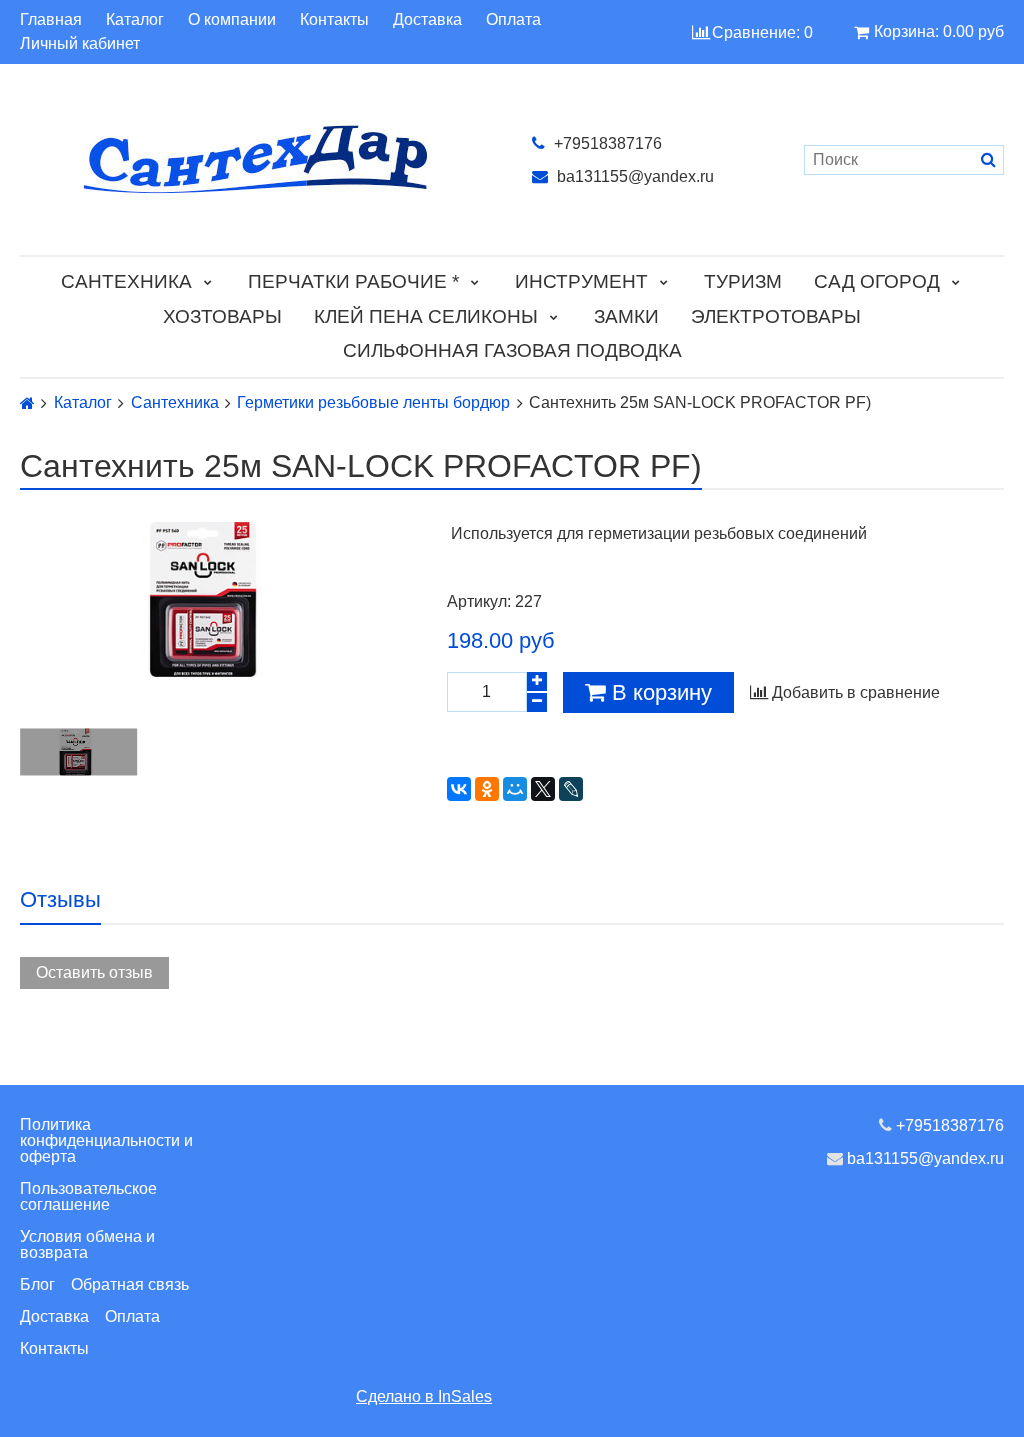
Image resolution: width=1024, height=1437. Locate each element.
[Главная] (27, 403)
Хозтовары (222, 316)
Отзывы (60, 899)
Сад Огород (877, 281)
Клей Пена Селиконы (426, 316)
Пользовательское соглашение (88, 1196)
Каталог (135, 20)
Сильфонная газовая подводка (512, 350)
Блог (37, 1284)
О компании (232, 20)
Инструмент (581, 281)
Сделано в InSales (424, 1396)
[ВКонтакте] (459, 789)
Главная (51, 20)
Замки (626, 316)
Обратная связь (130, 1284)
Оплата (513, 20)
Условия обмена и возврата (87, 1244)
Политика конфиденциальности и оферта (106, 1140)
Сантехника (126, 281)
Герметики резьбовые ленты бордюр (373, 403)
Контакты (334, 20)
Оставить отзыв (94, 972)
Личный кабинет (80, 44)
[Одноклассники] (487, 789)
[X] (543, 789)
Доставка (427, 20)
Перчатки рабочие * (353, 281)
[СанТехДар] (256, 159)
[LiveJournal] (571, 789)
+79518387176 (606, 143)
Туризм (743, 281)
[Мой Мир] (515, 789)
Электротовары (776, 316)
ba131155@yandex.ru (633, 176)
